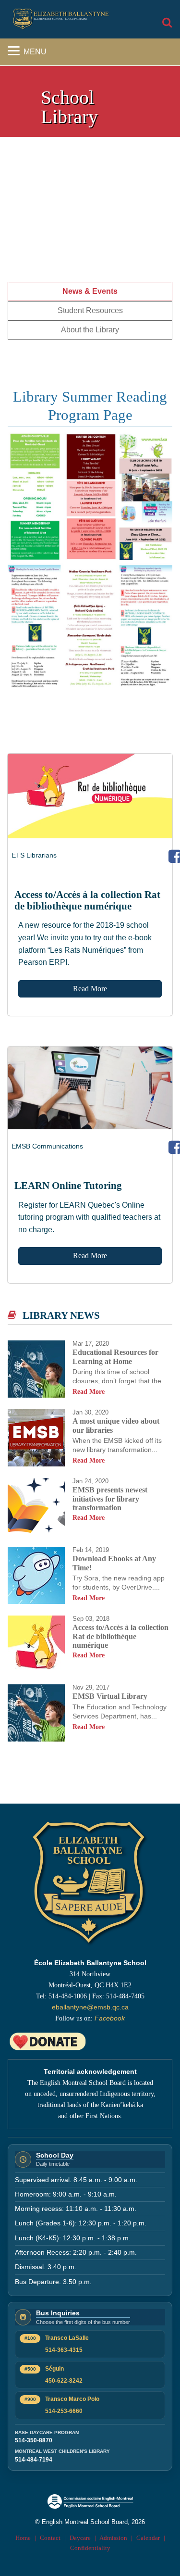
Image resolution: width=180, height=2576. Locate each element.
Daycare (80, 2538)
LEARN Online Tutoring (68, 1185)
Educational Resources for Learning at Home (115, 1357)
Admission (113, 2538)
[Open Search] (167, 23)
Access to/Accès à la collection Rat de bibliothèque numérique (87, 900)
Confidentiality (90, 2548)
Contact (50, 2538)
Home (23, 2538)
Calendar (148, 2538)
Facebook (110, 2018)
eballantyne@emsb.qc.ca (90, 2007)
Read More (90, 989)
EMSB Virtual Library (110, 1696)
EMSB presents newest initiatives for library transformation (110, 1499)
